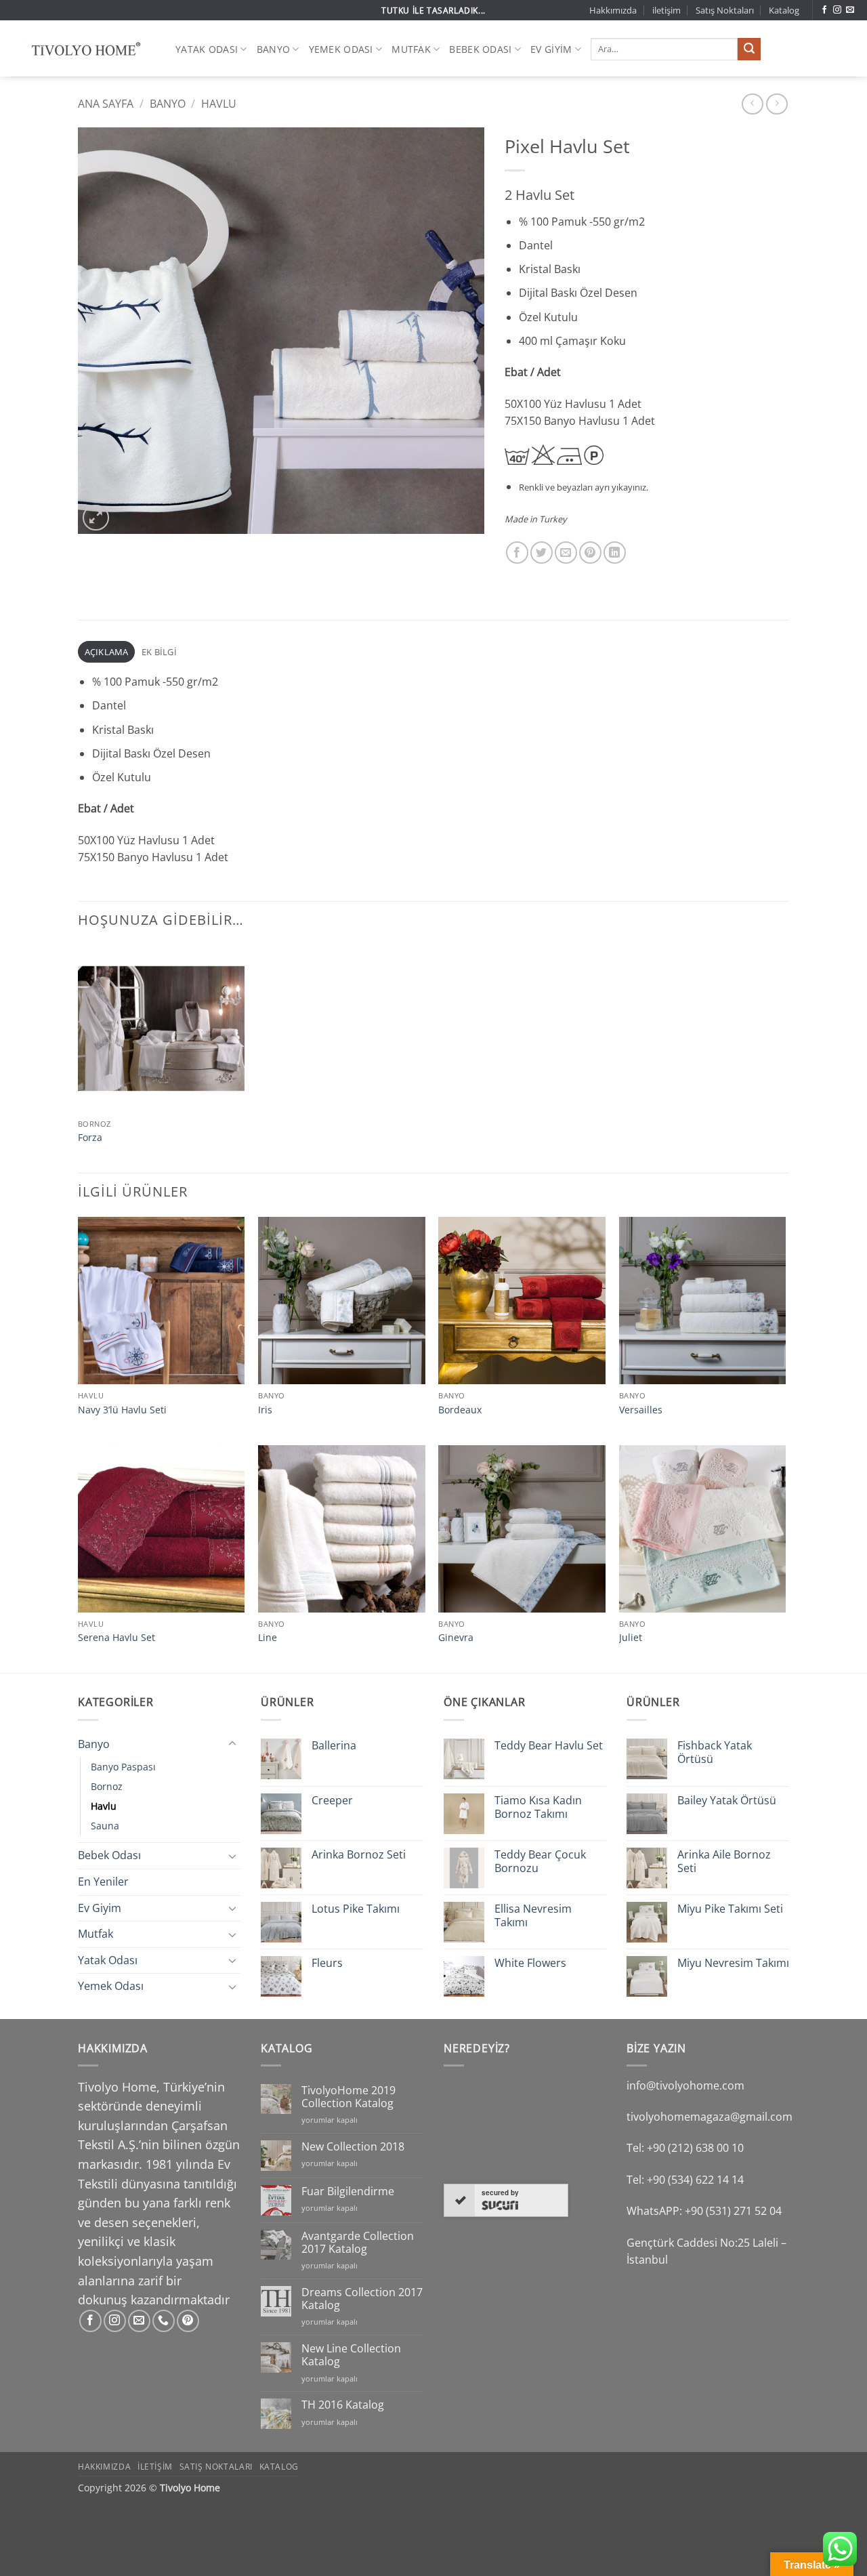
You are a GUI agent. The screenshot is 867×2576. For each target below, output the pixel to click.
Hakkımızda (613, 10)
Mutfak (411, 49)
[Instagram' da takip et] (837, 10)
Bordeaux (460, 1410)
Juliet (631, 1638)
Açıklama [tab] (107, 652)
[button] (96, 518)
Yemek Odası (341, 49)
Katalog (784, 10)
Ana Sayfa (106, 104)
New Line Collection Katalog (351, 2355)
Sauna (105, 1826)
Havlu (219, 104)
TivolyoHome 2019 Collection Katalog (348, 2097)
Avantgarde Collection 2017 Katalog (358, 2243)
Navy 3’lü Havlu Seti (122, 1410)
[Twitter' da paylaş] (542, 553)
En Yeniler (103, 1882)
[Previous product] (777, 104)
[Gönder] (749, 49)
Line (268, 1638)
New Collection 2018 (353, 2147)
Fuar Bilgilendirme (348, 2191)
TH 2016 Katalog (343, 2405)
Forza (90, 1138)
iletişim (667, 10)
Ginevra (456, 1638)
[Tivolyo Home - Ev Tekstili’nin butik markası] (83, 49)
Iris (265, 1410)
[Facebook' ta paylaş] (517, 553)
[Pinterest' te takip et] (188, 2321)
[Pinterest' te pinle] (590, 553)
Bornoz (107, 1786)
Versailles (641, 1410)
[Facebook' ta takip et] (824, 10)
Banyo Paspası (123, 1767)
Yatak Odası (207, 49)
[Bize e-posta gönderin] (850, 10)
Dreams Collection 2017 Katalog (362, 2299)
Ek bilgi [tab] (159, 652)
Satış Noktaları (725, 10)
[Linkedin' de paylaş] (615, 553)
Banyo (273, 49)
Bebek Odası (480, 49)
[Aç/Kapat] (232, 1744)
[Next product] (752, 104)
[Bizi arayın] (164, 2321)
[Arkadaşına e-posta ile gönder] (566, 553)
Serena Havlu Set (117, 1638)
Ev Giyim (551, 49)
